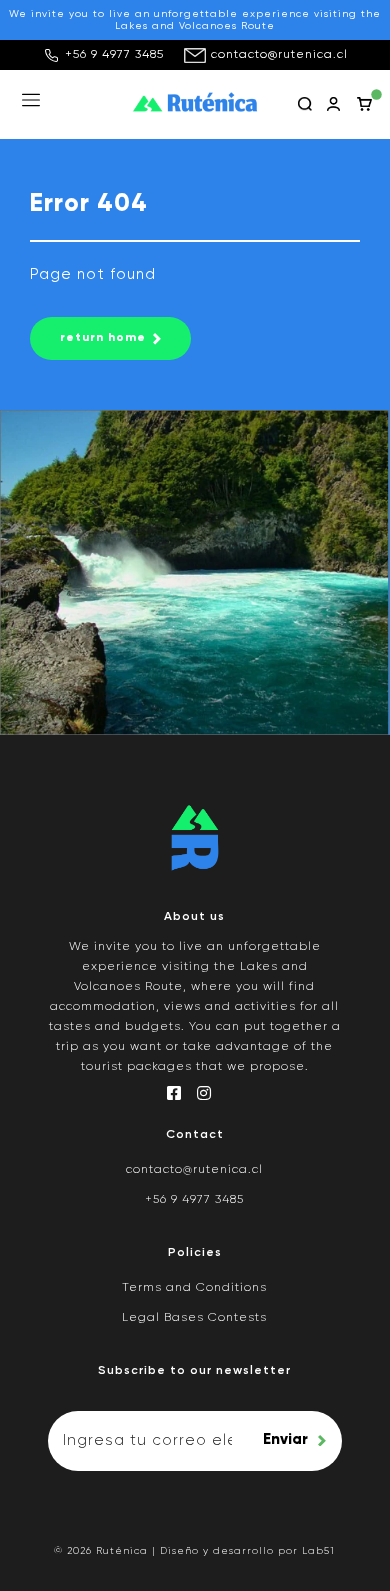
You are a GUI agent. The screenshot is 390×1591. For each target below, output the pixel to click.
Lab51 (318, 1551)
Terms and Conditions (194, 1288)
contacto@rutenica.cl (279, 55)
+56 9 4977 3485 (114, 55)
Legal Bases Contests (194, 1318)
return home (103, 338)
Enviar (285, 1439)
